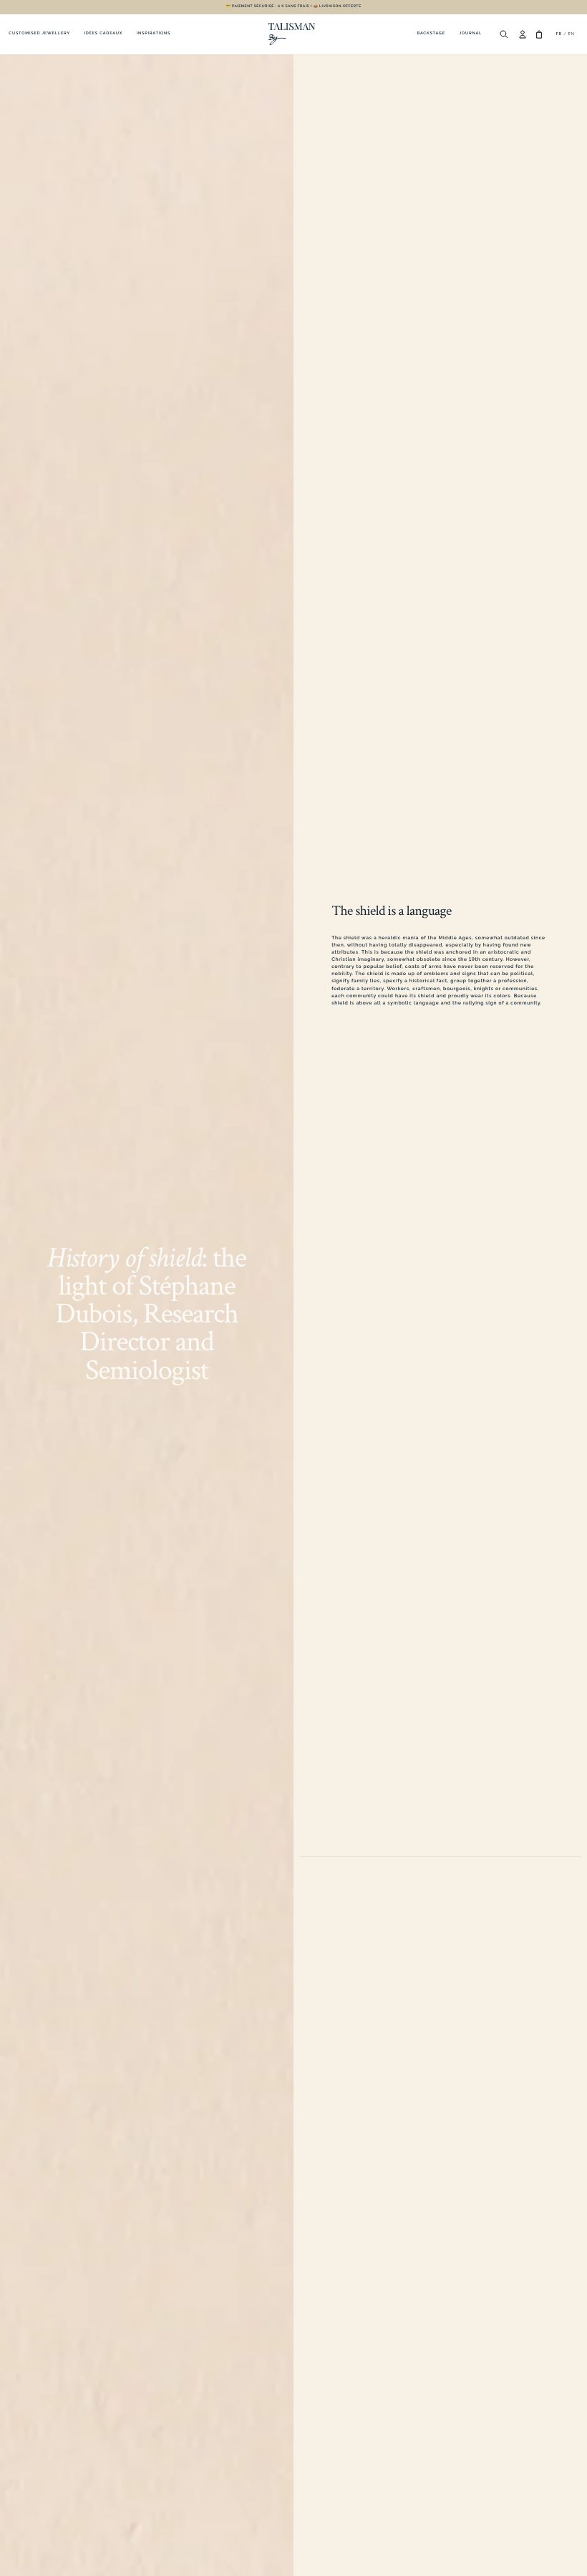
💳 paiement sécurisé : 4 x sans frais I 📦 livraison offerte (294, 6)
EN (572, 34)
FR (559, 34)
